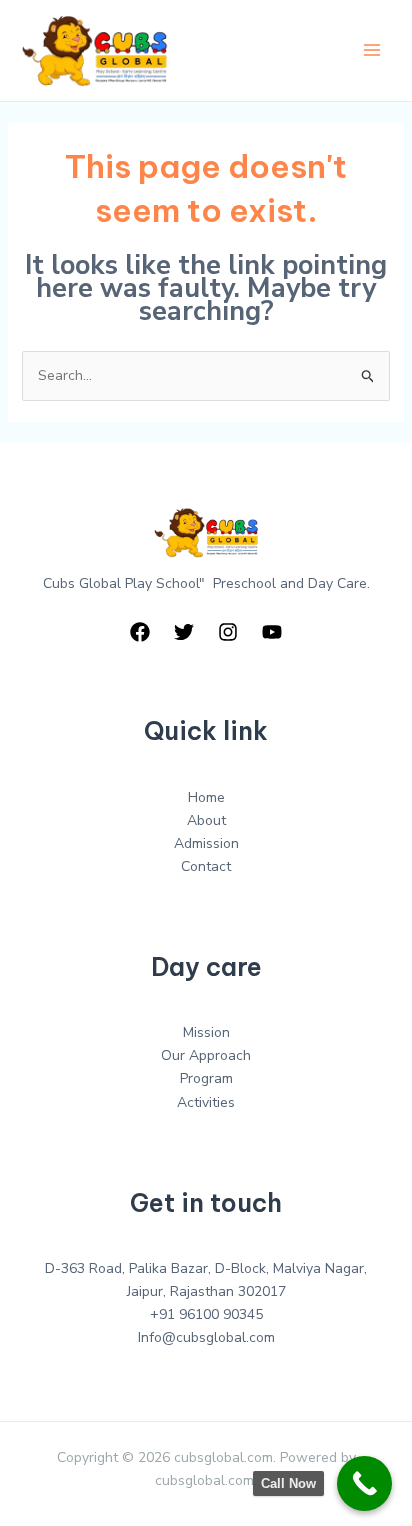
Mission (206, 1032)
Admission (206, 843)
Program (206, 1078)
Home (206, 797)
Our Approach (206, 1055)
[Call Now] (364, 1483)
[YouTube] (272, 632)
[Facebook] (140, 632)
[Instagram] (228, 632)
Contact (206, 866)
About (206, 820)
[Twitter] (184, 632)
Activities (206, 1102)
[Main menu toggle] (371, 50)
